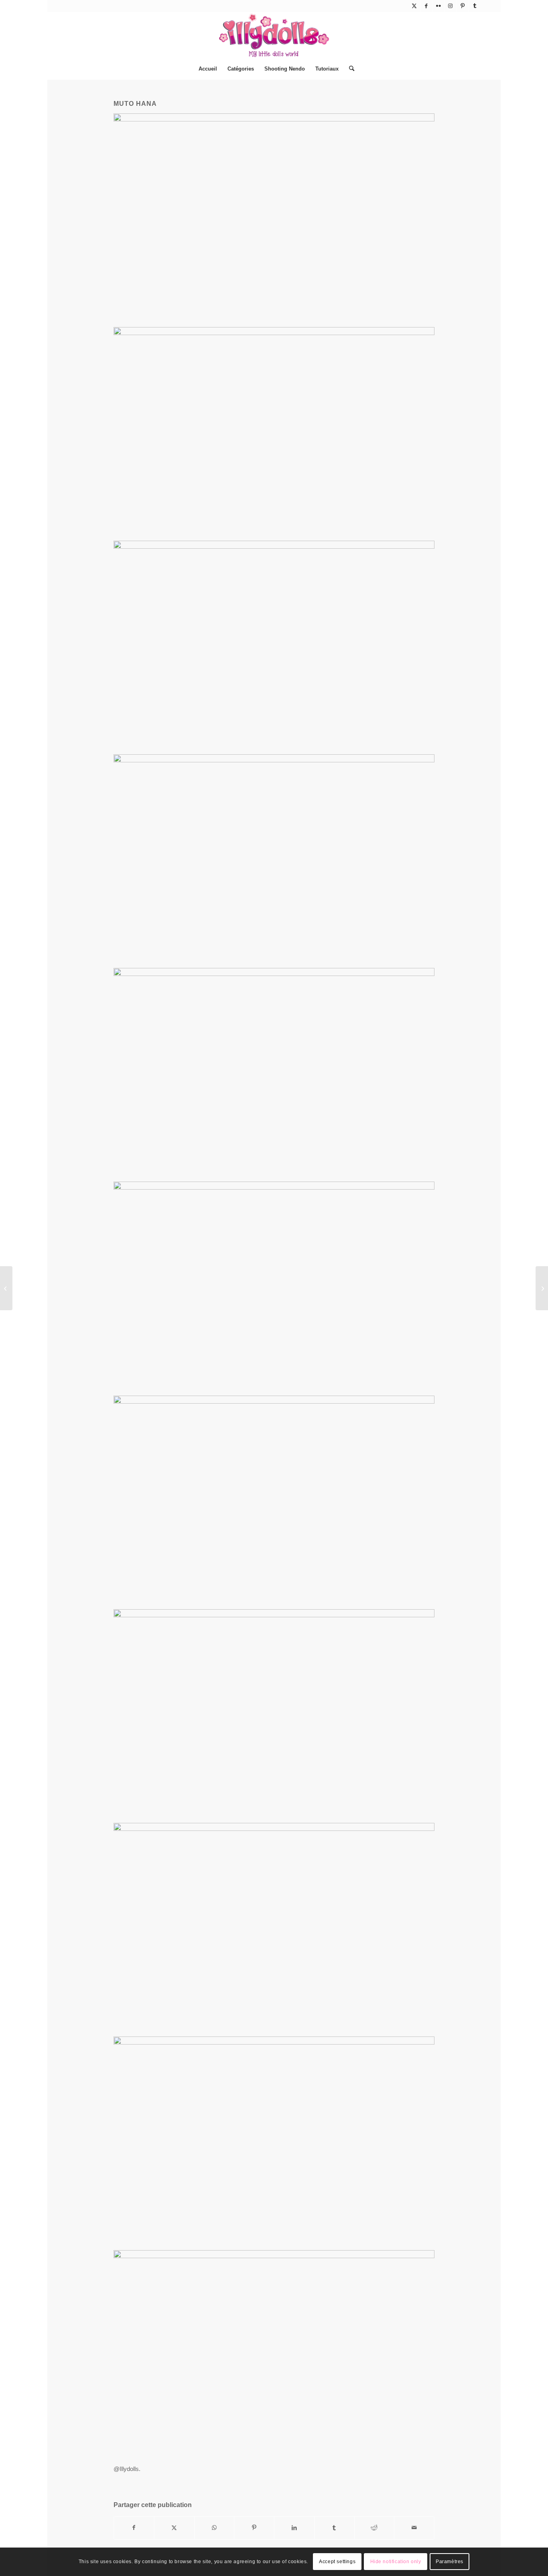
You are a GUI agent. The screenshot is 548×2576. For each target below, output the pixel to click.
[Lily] (542, 1288)
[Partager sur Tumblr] (334, 2528)
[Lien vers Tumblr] (475, 6)
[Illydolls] (274, 35)
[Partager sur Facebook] (134, 2528)
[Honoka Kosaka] (6, 1288)
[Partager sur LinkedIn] (294, 2528)
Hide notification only (396, 2562)
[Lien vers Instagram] (450, 6)
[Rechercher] (349, 69)
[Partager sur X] (174, 2528)
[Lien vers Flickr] (438, 6)
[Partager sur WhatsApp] (214, 2528)
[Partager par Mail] (414, 2528)
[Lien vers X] (414, 6)
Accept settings (337, 2562)
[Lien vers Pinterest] (462, 6)
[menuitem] (208, 69)
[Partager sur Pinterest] (254, 2528)
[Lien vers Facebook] (426, 6)
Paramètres (450, 2562)
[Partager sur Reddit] (374, 2528)
